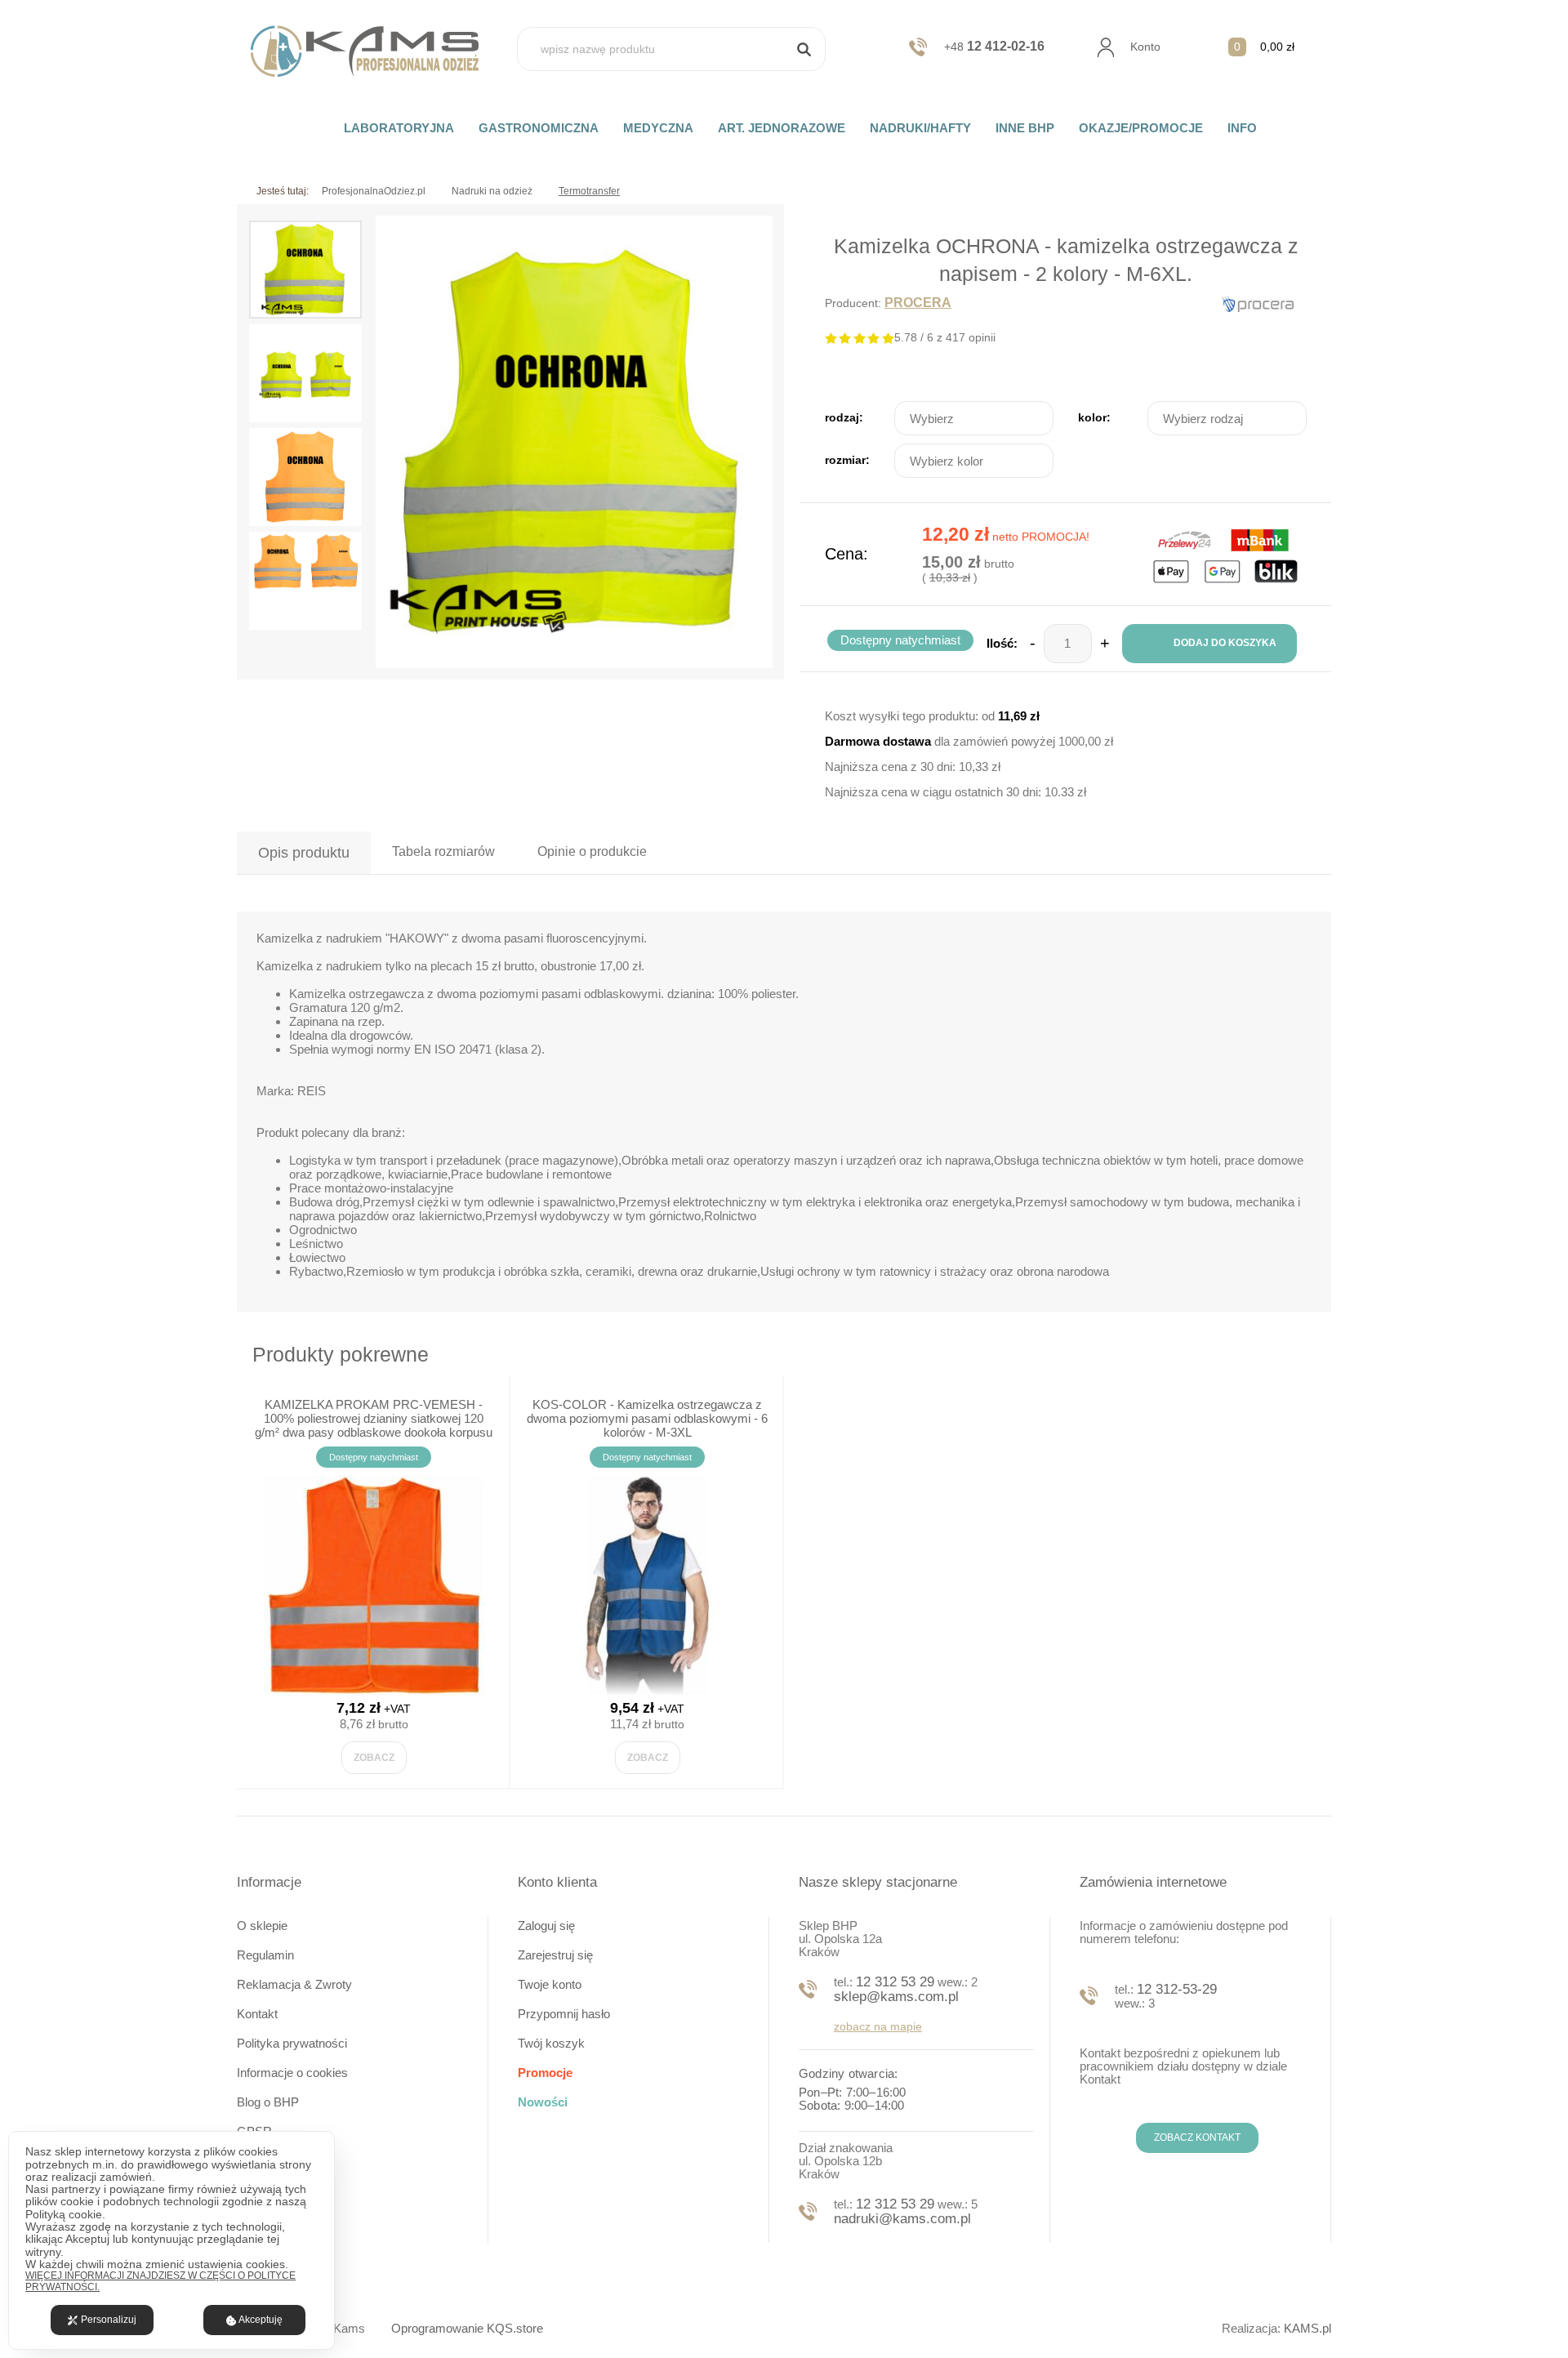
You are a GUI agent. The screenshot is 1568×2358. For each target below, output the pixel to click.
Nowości (543, 2102)
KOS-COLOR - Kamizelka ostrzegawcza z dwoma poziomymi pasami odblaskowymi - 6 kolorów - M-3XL (647, 1418)
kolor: (1094, 417)
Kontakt (257, 2014)
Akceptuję (261, 2320)
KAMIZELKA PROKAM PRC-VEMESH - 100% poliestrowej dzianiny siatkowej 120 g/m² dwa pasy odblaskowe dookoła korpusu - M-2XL (374, 1425)
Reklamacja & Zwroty (294, 1984)
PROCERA (918, 303)
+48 (994, 47)
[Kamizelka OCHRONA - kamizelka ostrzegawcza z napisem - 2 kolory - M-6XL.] (574, 442)
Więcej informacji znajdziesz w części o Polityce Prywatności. (160, 2282)
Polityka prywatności (292, 2043)
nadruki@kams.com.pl (902, 2219)
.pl (1307, 2328)
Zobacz (374, 1758)
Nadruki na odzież (492, 191)
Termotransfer (589, 191)
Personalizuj (109, 2320)
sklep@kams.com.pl (896, 1997)
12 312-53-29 (1177, 1989)
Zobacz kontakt (1197, 2137)
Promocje (545, 2073)
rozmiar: (847, 460)
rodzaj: (844, 417)
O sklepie (262, 1926)
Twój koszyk (551, 2043)
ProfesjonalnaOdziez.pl (374, 191)
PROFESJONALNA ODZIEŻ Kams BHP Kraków (374, 51)
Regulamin (265, 1955)
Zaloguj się (546, 1926)
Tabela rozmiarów (443, 851)
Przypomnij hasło (564, 2014)
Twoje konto (550, 1984)
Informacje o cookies (292, 2073)
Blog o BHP (268, 2102)
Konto (1145, 47)
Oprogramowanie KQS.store (467, 2328)
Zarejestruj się (555, 1955)
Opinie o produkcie (592, 851)
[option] (574, 442)
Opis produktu (304, 853)
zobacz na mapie (878, 2026)
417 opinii (971, 337)
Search (804, 49)
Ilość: (1002, 643)
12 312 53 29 (895, 1982)
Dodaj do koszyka (1225, 643)
